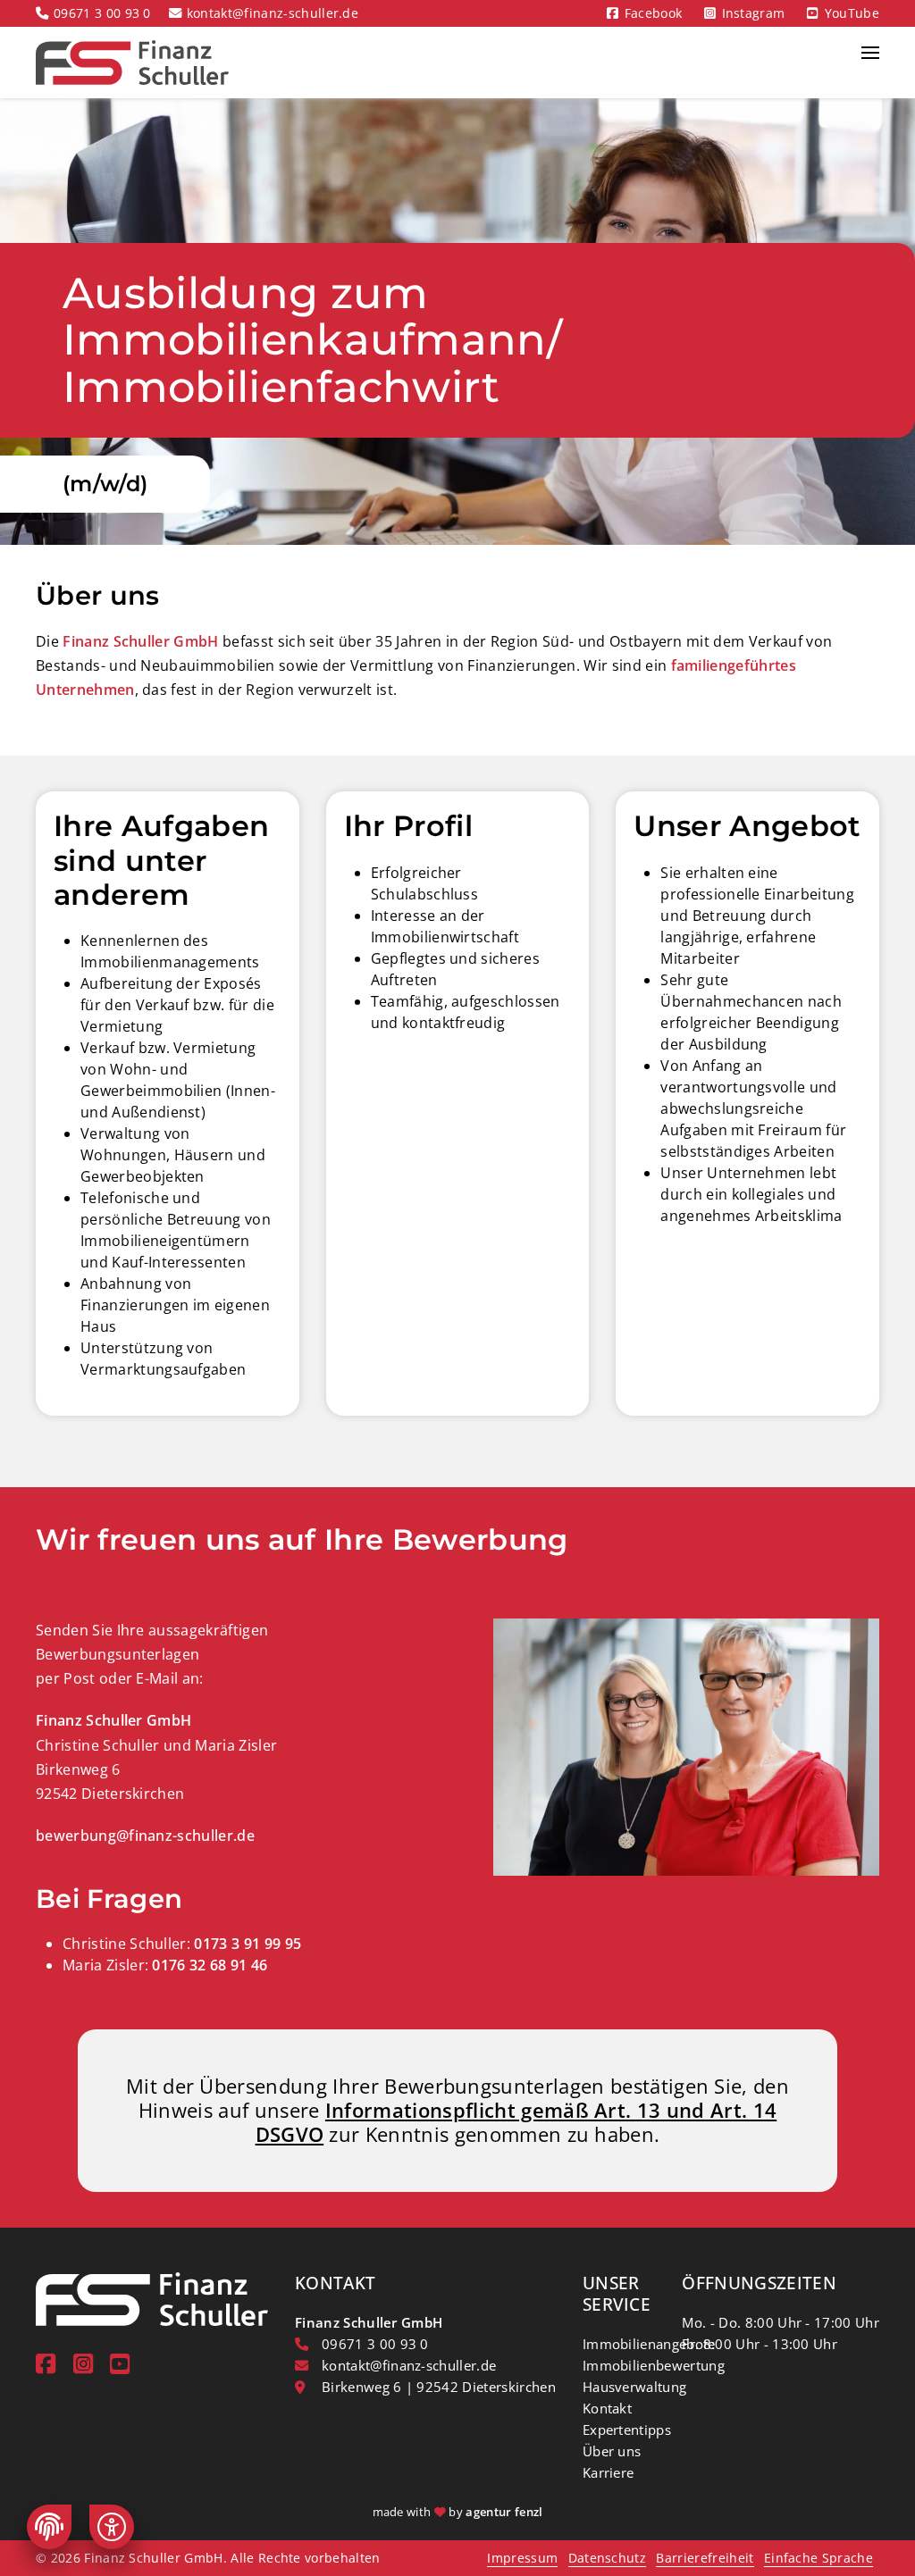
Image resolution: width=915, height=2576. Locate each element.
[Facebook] (46, 2364)
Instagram (754, 13)
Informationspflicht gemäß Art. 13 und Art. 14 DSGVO (516, 2122)
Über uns (612, 2451)
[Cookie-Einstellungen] (49, 2527)
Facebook (654, 13)
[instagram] (83, 2364)
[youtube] (120, 2364)
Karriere (609, 2472)
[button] (870, 63)
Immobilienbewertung (654, 2365)
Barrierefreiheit (705, 2558)
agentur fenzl (504, 2512)
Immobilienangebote (649, 2344)
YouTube (852, 13)
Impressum (522, 2558)
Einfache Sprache (818, 2558)
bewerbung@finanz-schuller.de (145, 1836)
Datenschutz (608, 2558)
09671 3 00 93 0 (102, 13)
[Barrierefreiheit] (112, 2527)
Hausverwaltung (634, 2387)
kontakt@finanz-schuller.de (273, 13)
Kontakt (607, 2408)
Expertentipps (627, 2430)
